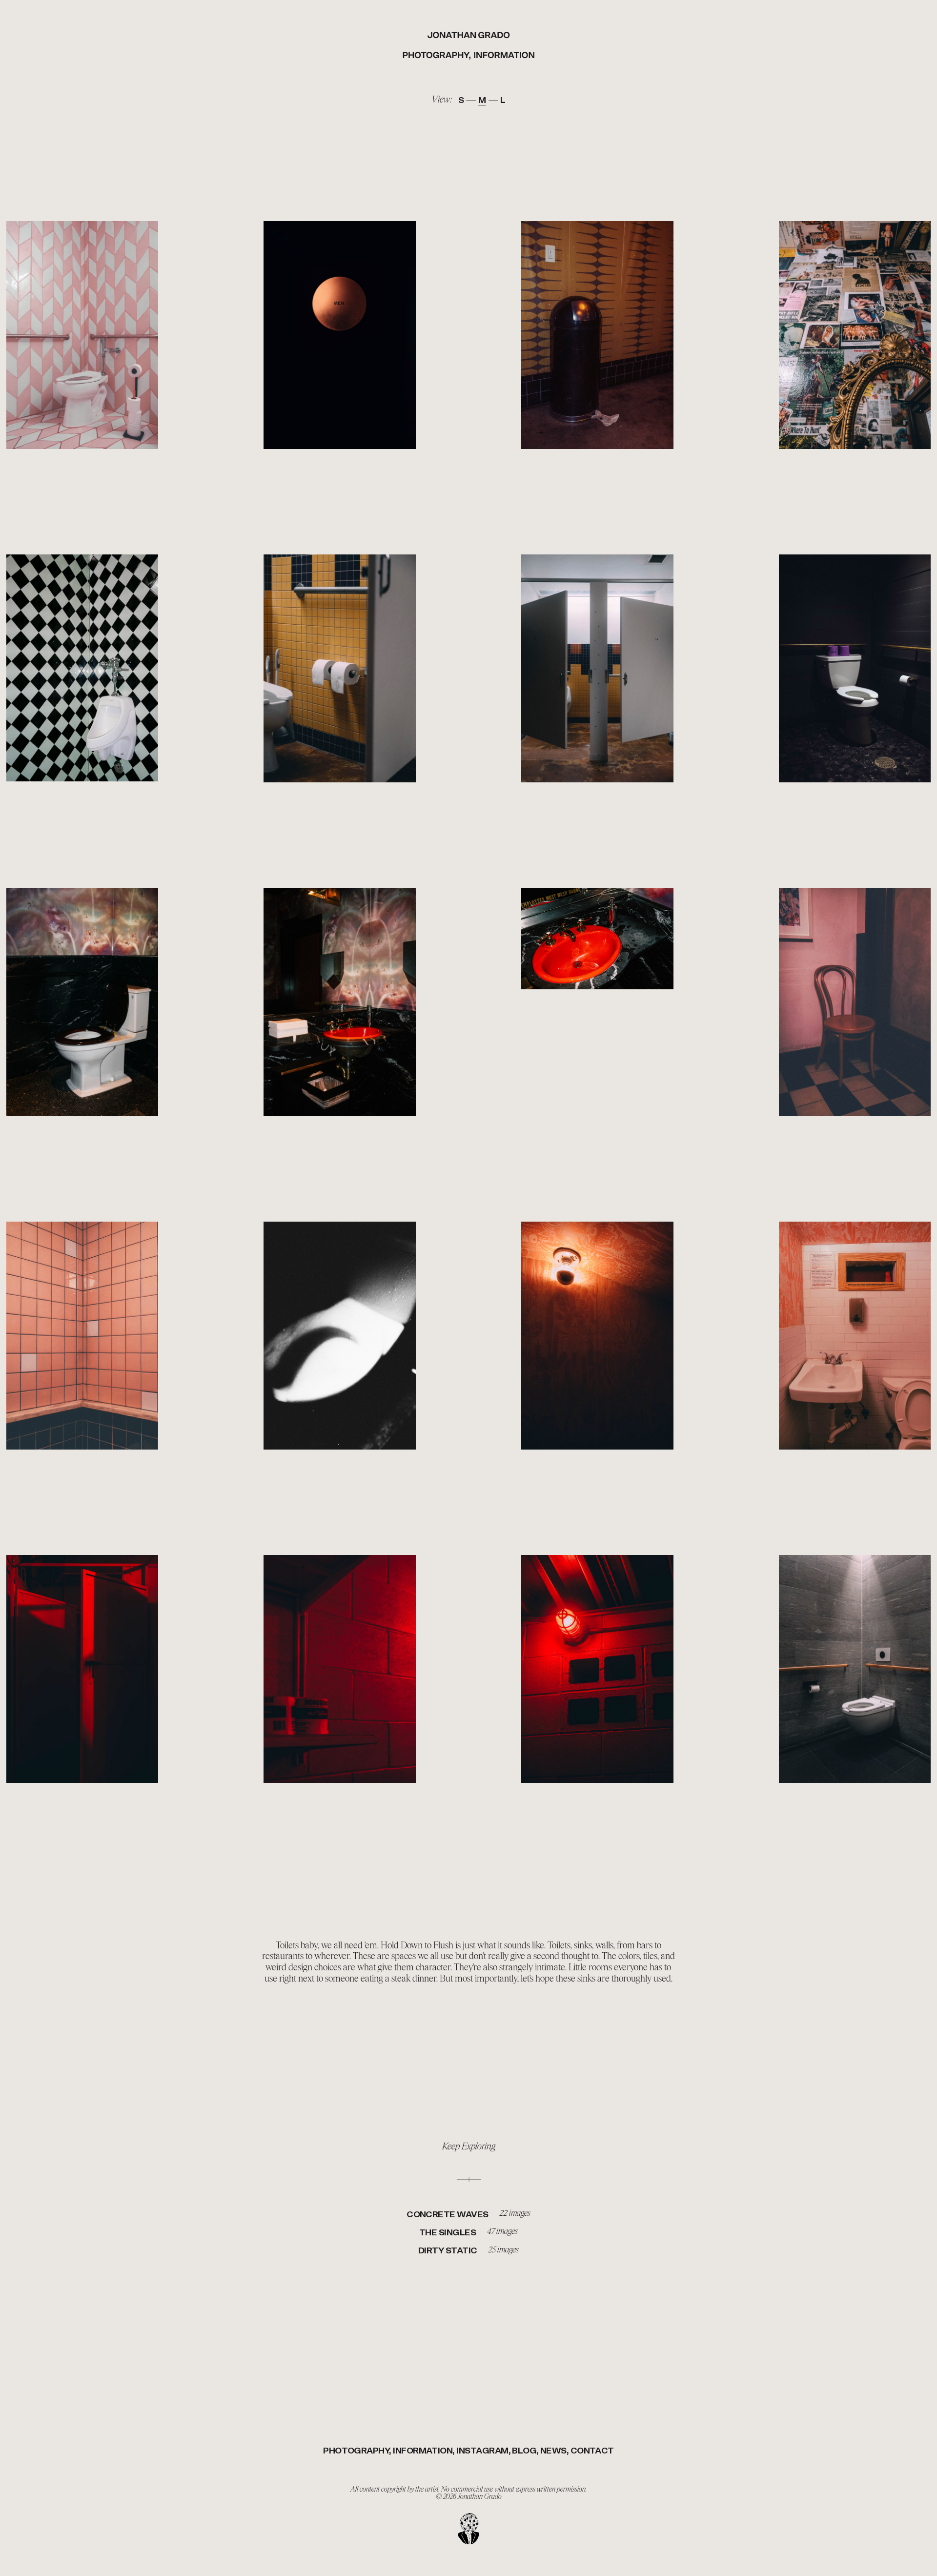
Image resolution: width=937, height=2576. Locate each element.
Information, (424, 2451)
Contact (592, 2451)
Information (504, 56)
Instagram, (483, 2451)
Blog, (525, 2451)
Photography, (437, 56)
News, (554, 2451)
